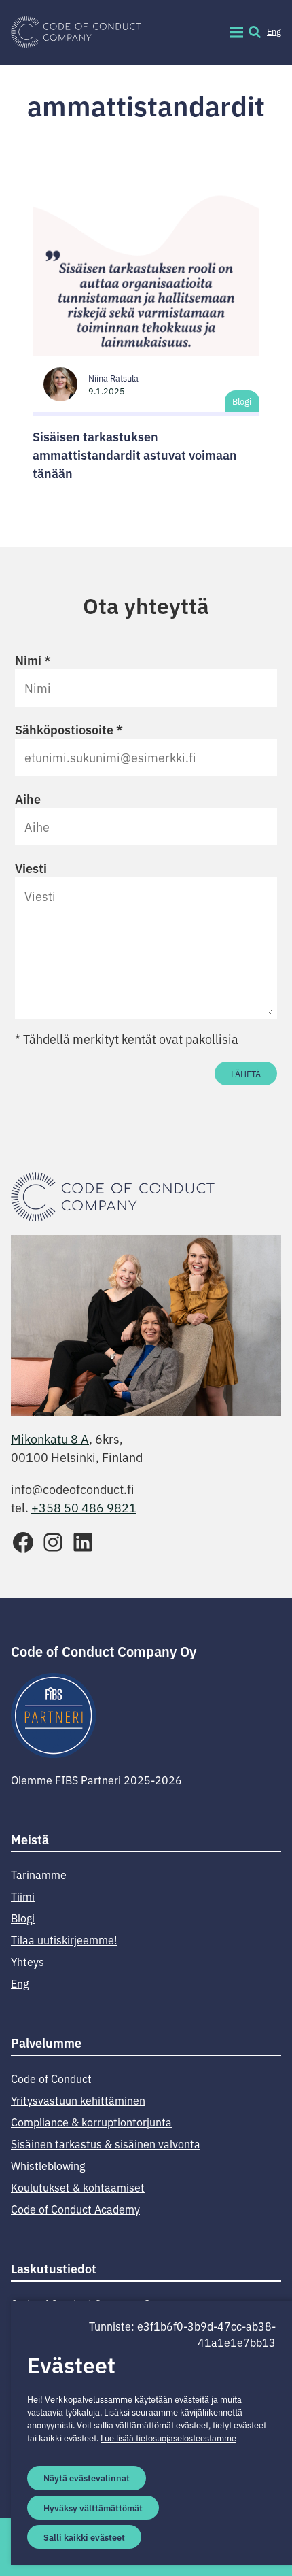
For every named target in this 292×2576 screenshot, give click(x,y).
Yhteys (28, 1961)
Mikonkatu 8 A (50, 1438)
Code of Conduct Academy (75, 2209)
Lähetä (246, 1073)
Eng (274, 31)
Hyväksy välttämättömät (93, 2507)
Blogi (242, 401)
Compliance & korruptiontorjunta (91, 2122)
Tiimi (23, 1896)
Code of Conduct (51, 2078)
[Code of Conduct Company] (76, 33)
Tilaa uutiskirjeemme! (64, 1939)
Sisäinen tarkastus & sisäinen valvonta (106, 2143)
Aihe (28, 798)
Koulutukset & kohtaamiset (78, 2187)
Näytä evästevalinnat (87, 2477)
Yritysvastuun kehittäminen (78, 2100)
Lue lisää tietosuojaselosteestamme (168, 2438)
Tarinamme (39, 1874)
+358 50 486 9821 (84, 1507)
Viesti (31, 868)
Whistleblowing (48, 2165)
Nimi (33, 660)
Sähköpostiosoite (69, 729)
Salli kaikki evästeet (84, 2537)
